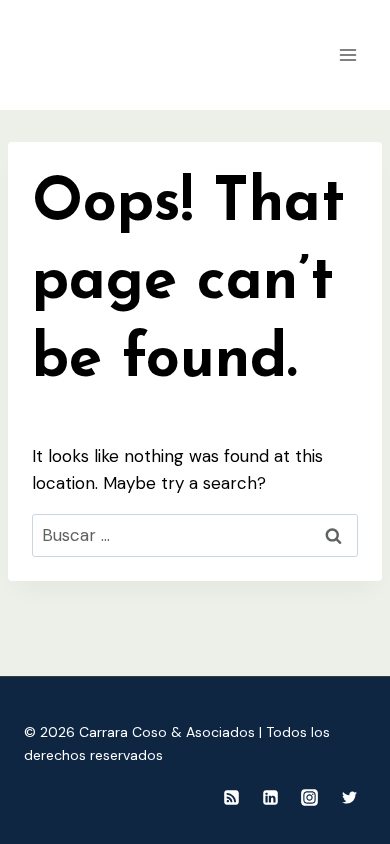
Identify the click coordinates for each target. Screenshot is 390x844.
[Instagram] (310, 797)
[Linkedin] (271, 797)
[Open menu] (347, 54)
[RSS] (232, 797)
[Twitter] (349, 797)
